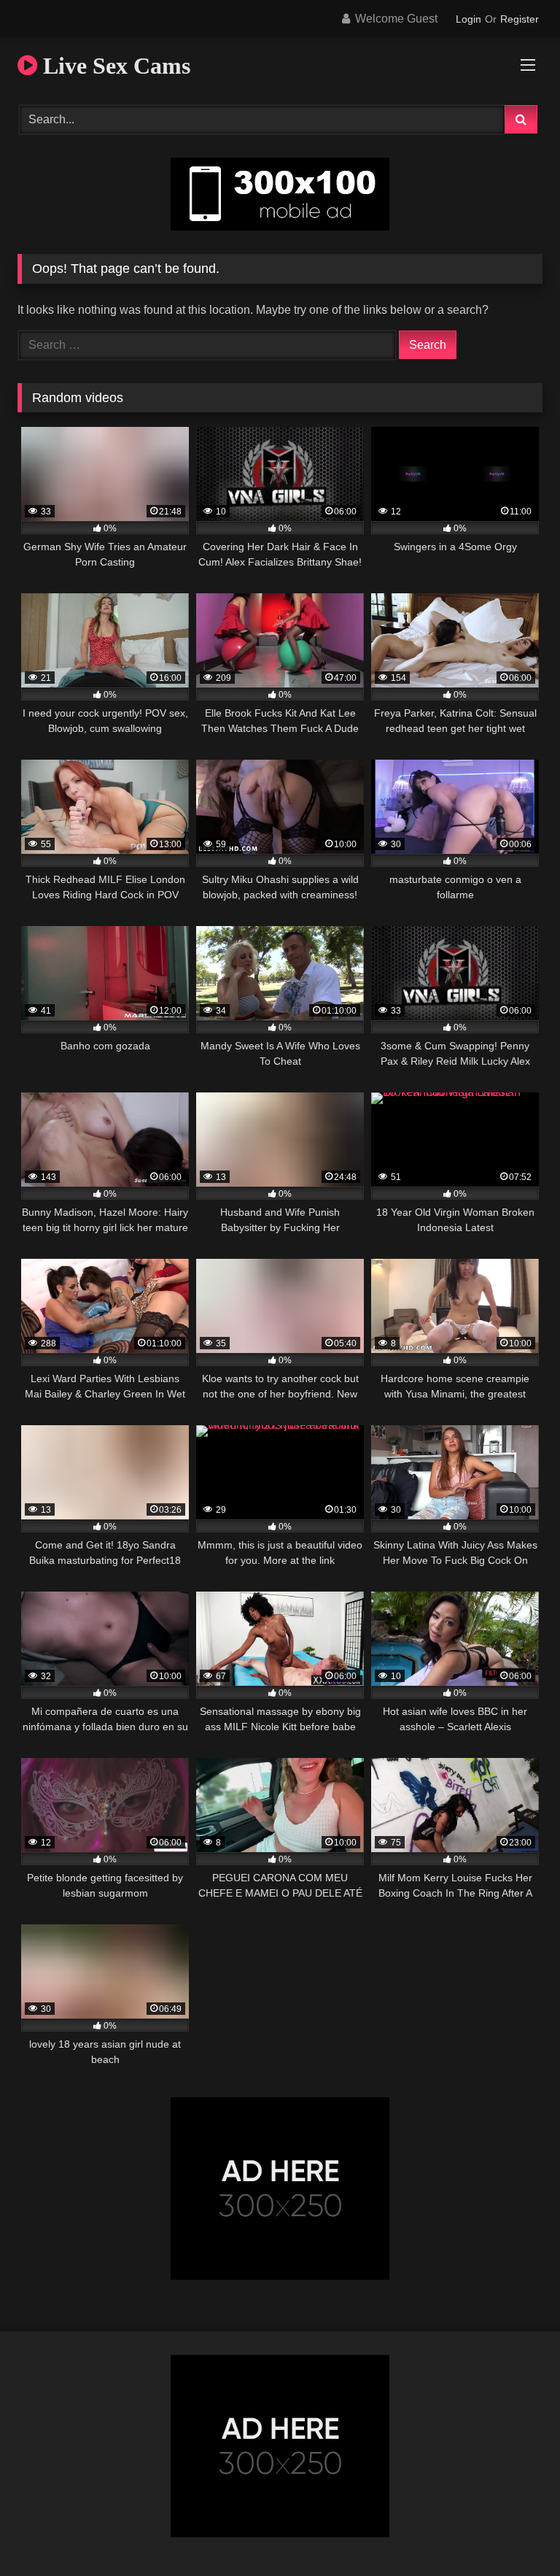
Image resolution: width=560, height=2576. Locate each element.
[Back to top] (515, 2533)
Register (520, 19)
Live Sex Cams (114, 66)
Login (468, 19)
